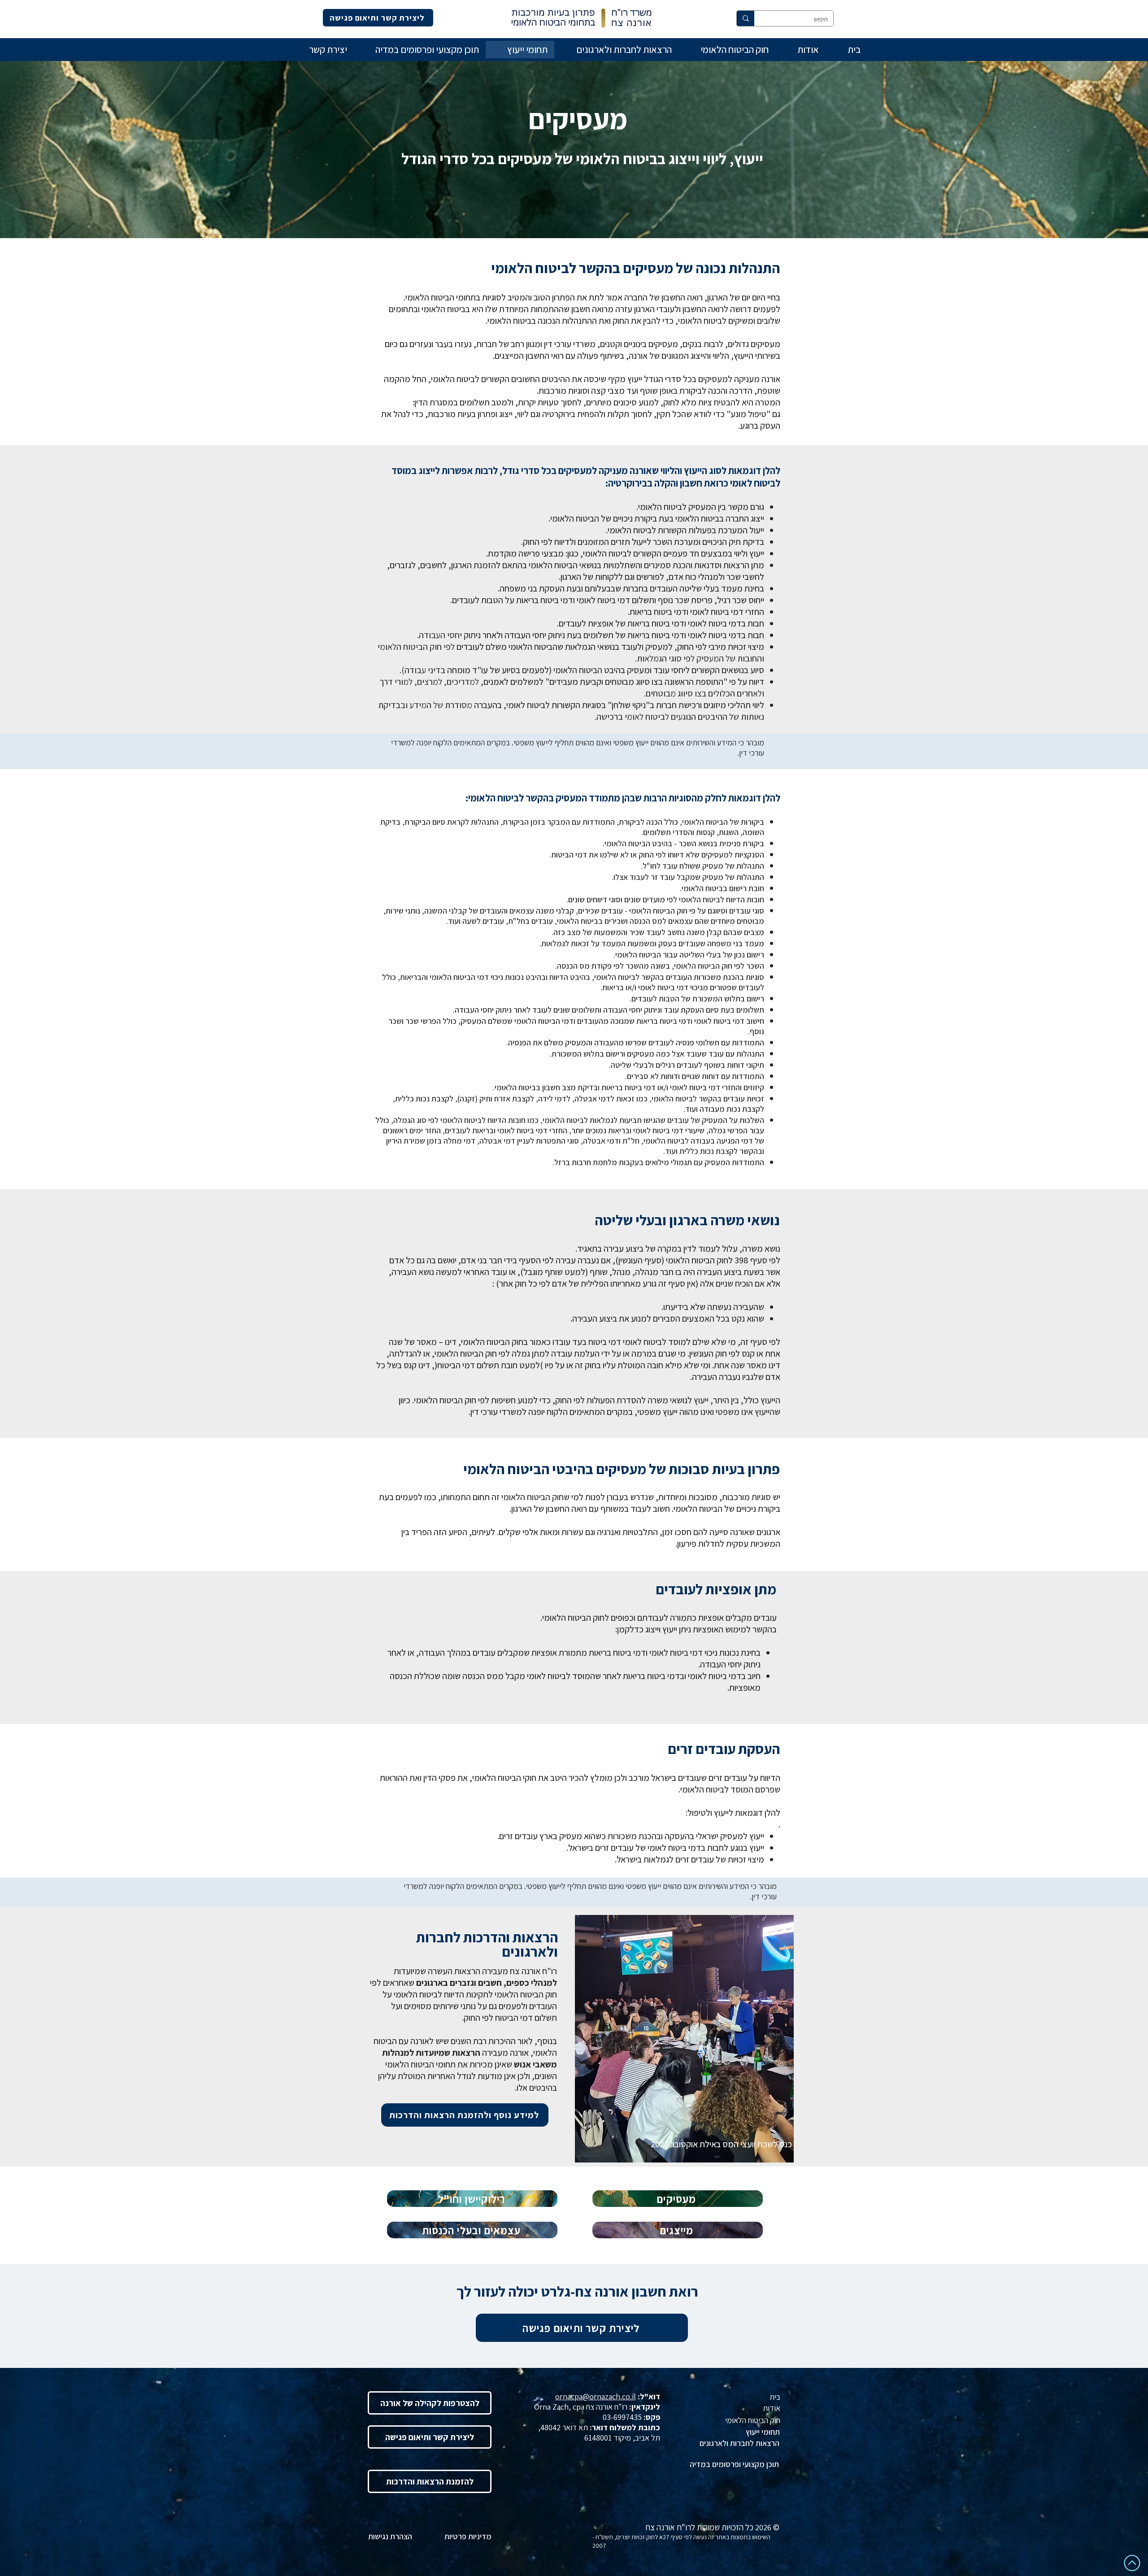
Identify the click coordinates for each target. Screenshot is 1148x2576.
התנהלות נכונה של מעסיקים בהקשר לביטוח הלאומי (635, 268)
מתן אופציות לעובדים (716, 1589)
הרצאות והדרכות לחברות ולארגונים (487, 1944)
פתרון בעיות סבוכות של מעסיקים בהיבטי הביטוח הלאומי (622, 1469)
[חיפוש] (746, 18)
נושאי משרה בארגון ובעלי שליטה (687, 1220)
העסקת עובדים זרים (724, 1749)
